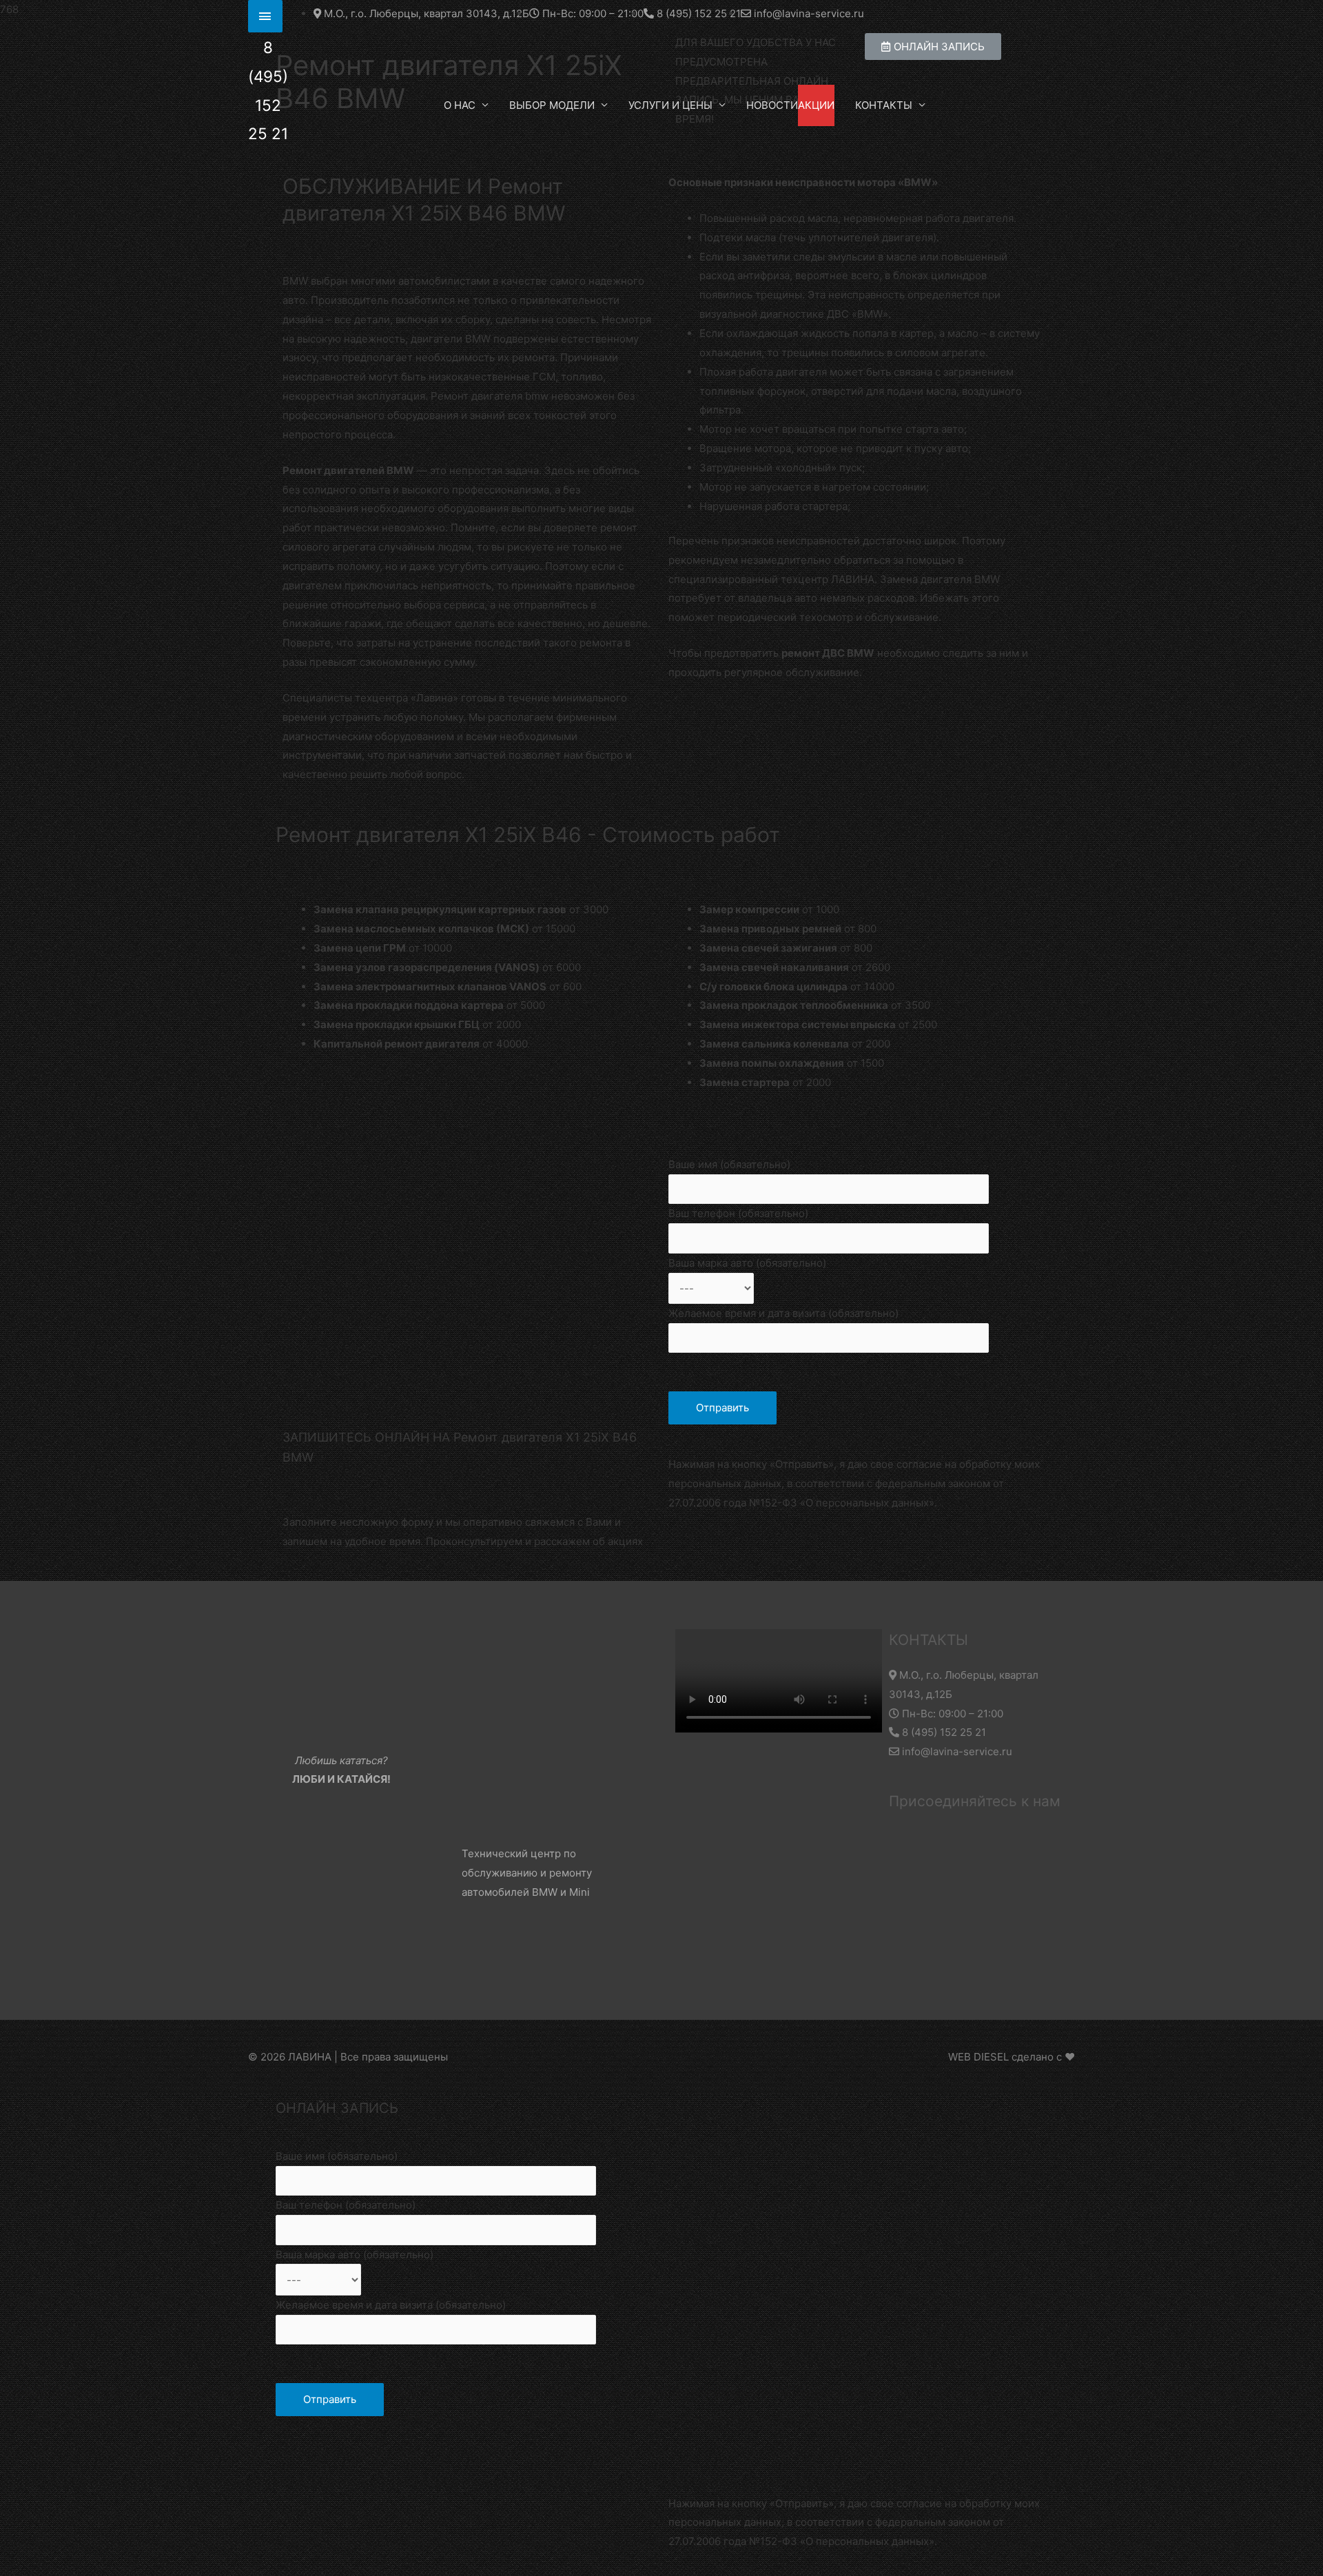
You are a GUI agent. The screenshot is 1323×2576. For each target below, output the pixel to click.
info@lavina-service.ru (956, 1751)
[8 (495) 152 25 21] (265, 16)
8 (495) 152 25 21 (943, 1732)
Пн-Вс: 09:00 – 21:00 (951, 1714)
